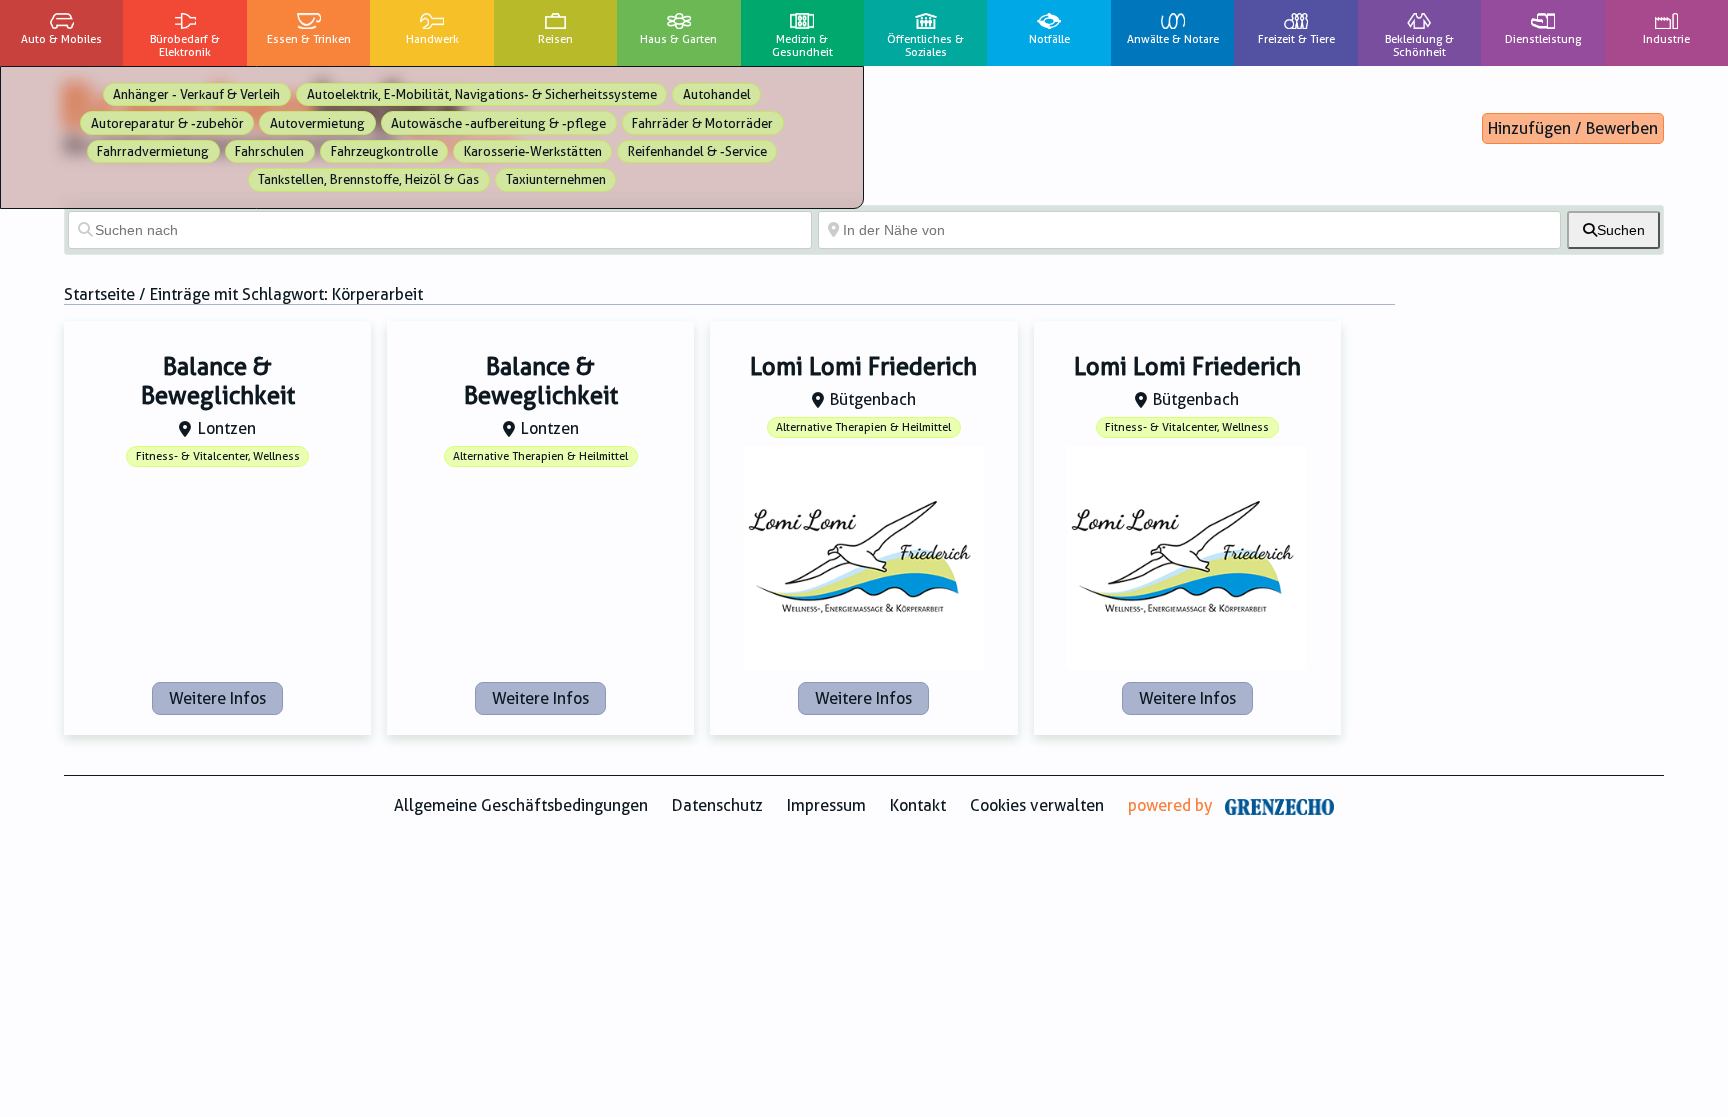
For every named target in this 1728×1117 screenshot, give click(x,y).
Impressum (826, 805)
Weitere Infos (217, 698)
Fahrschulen (269, 151)
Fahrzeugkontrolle (384, 151)
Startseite (99, 294)
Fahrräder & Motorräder (702, 123)
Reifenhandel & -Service (697, 151)
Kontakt (918, 805)
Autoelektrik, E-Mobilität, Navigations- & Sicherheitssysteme (482, 94)
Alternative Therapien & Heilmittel (540, 456)
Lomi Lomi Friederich (863, 367)
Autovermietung (317, 123)
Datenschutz (717, 805)
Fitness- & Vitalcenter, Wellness (218, 456)
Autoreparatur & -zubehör (167, 123)
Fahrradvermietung (153, 151)
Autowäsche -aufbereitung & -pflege (498, 123)
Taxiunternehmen (556, 179)
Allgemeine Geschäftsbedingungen (521, 805)
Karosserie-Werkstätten (533, 151)
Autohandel (717, 94)
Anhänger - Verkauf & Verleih (196, 94)
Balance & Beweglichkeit (218, 381)
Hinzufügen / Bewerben (1573, 128)
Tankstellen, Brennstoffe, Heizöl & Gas (368, 179)
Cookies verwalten (1037, 805)
